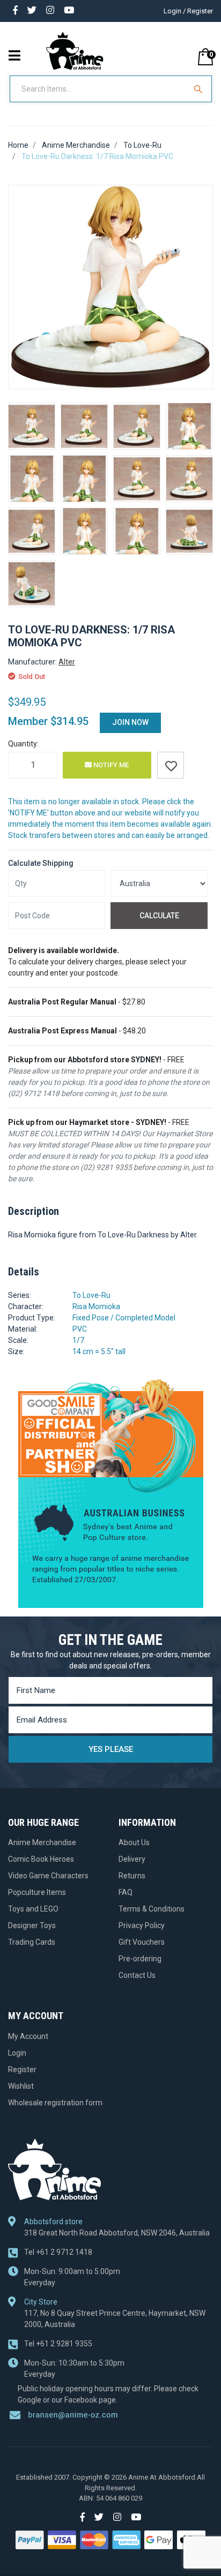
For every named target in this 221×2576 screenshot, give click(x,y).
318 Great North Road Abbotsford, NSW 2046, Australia (117, 2233)
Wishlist (21, 2086)
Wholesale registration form (55, 2103)
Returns (132, 1876)
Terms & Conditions (152, 1909)
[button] (171, 765)
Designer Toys (32, 1925)
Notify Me (110, 765)
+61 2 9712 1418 (58, 2252)
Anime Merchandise (42, 1842)
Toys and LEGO (33, 1909)
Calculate (159, 916)
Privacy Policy (142, 1925)
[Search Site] (200, 89)
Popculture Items (37, 1892)
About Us (134, 1842)
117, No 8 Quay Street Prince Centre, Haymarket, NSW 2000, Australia (115, 2319)
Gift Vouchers (142, 1942)
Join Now (130, 722)
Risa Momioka (96, 1306)
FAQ (126, 1892)
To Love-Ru (91, 1295)
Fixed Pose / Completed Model (124, 1318)
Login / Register (188, 11)
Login (17, 2053)
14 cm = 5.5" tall (99, 1351)
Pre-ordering (140, 1959)
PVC (80, 1329)
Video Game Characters (48, 1876)
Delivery (132, 1859)
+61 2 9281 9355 (58, 2344)
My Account (28, 2036)
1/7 (78, 1340)
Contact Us (137, 1975)
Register (22, 2069)
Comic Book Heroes (41, 1859)
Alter (67, 662)
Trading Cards (32, 1942)
